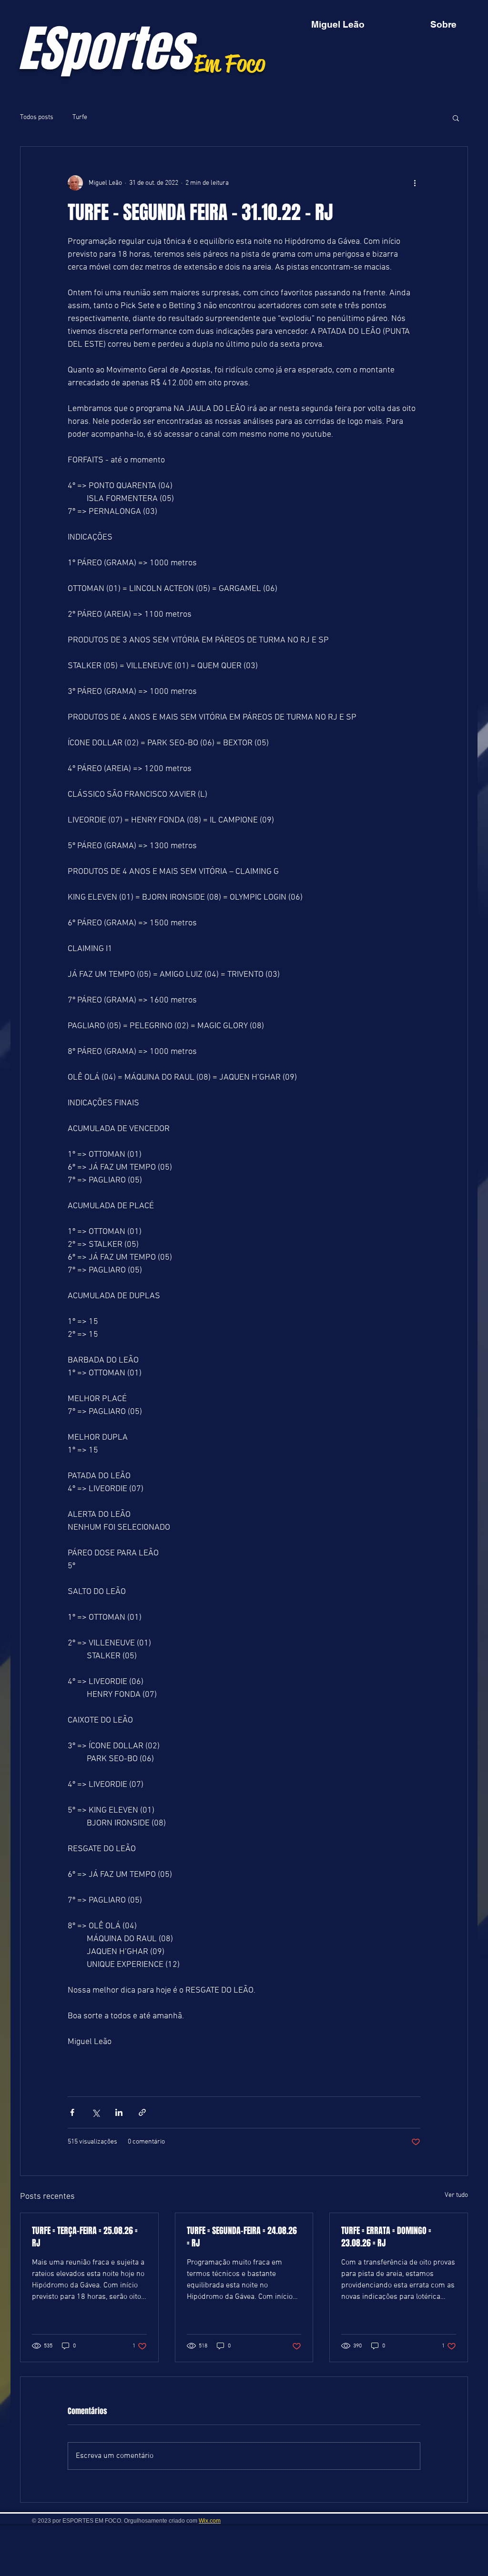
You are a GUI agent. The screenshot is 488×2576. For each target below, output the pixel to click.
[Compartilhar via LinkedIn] (119, 2112)
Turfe (80, 117)
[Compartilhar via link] (142, 2112)
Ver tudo (456, 2195)
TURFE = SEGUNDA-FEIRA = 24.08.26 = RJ (242, 2237)
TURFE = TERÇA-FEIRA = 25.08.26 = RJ (85, 2237)
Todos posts (37, 117)
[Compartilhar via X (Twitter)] (96, 2112)
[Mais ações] (415, 183)
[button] (456, 118)
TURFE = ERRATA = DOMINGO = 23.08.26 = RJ (386, 2237)
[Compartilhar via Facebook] (72, 2112)
